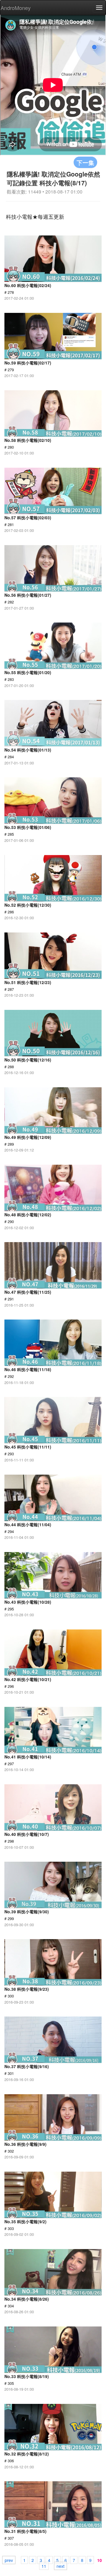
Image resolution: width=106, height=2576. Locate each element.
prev (9, 2560)
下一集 (85, 162)
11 (44, 2566)
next (61, 2566)
